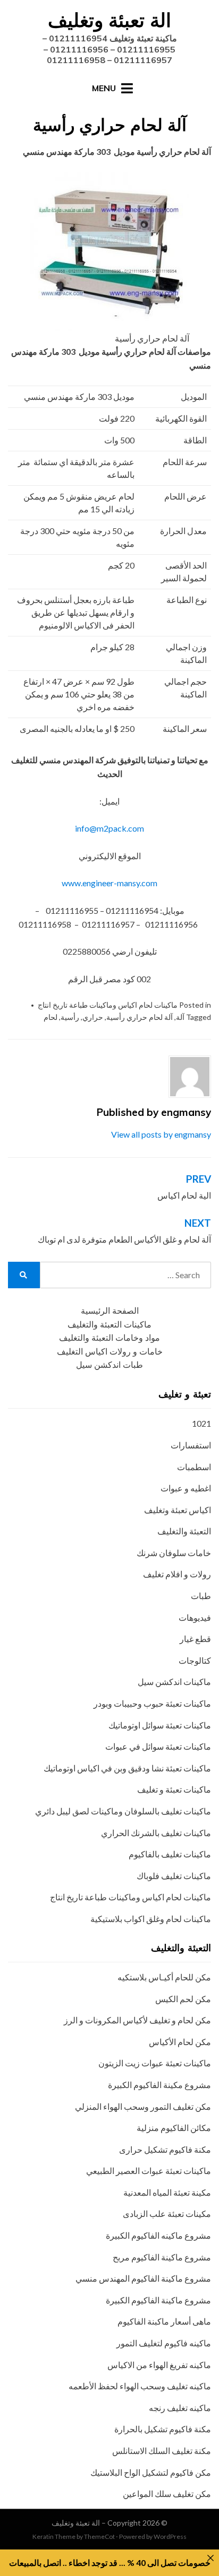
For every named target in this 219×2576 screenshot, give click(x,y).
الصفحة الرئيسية (110, 1311)
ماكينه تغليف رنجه (180, 2408)
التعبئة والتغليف (184, 1531)
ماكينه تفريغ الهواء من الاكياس (159, 2365)
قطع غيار (195, 1639)
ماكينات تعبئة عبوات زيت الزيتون (155, 2063)
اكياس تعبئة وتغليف (178, 1510)
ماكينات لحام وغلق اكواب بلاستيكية (151, 1919)
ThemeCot (99, 2536)
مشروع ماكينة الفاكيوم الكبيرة (158, 2300)
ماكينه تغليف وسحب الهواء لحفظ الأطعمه (140, 2386)
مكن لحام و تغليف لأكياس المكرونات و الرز (137, 2020)
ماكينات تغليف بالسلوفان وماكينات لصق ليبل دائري (123, 1811)
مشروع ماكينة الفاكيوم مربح (162, 2257)
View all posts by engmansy (161, 1134)
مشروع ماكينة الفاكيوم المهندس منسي (143, 2278)
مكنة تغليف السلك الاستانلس (162, 2451)
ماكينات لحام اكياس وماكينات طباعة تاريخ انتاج (108, 1005)
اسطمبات (194, 1467)
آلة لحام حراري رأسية (140, 1017)
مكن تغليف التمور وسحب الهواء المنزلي (143, 2106)
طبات (201, 1596)
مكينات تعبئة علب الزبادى (167, 2213)
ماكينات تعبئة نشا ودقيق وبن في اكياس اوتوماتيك (127, 1768)
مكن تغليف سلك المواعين (167, 2494)
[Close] (210, 2558)
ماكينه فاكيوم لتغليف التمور (164, 2343)
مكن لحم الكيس (183, 1999)
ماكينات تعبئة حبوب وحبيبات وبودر (152, 1703)
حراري (93, 1017)
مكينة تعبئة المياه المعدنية (167, 2192)
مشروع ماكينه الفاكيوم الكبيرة (158, 2235)
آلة (180, 1017)
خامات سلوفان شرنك (174, 1553)
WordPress (170, 2536)
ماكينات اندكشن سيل (174, 1682)
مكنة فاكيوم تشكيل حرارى (165, 2149)
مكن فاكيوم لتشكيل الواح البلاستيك (151, 2472)
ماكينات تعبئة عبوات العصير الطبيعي (149, 2171)
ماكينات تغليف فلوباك (174, 1876)
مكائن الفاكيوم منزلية (174, 2128)
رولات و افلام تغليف (177, 1574)
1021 (201, 1423)
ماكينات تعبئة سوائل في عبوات (158, 1746)
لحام (50, 1017)
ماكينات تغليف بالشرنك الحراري (156, 1833)
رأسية (70, 1017)
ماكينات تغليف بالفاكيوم (170, 1854)
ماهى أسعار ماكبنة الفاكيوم (164, 2321)
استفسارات (191, 1445)
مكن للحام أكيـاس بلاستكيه (164, 1977)
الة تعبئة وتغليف (109, 20)
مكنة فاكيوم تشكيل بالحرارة (163, 2429)
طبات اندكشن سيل (109, 1365)
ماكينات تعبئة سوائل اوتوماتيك (160, 1725)
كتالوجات (195, 1660)
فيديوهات (195, 1617)
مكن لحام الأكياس (180, 2042)
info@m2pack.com (109, 828)
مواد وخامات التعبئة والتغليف (109, 1338)
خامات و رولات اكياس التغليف (110, 1352)
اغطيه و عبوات (186, 1488)
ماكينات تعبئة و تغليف (174, 1789)
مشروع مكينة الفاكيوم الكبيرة (159, 2085)
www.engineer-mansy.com (109, 883)
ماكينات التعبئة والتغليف (109, 1325)
